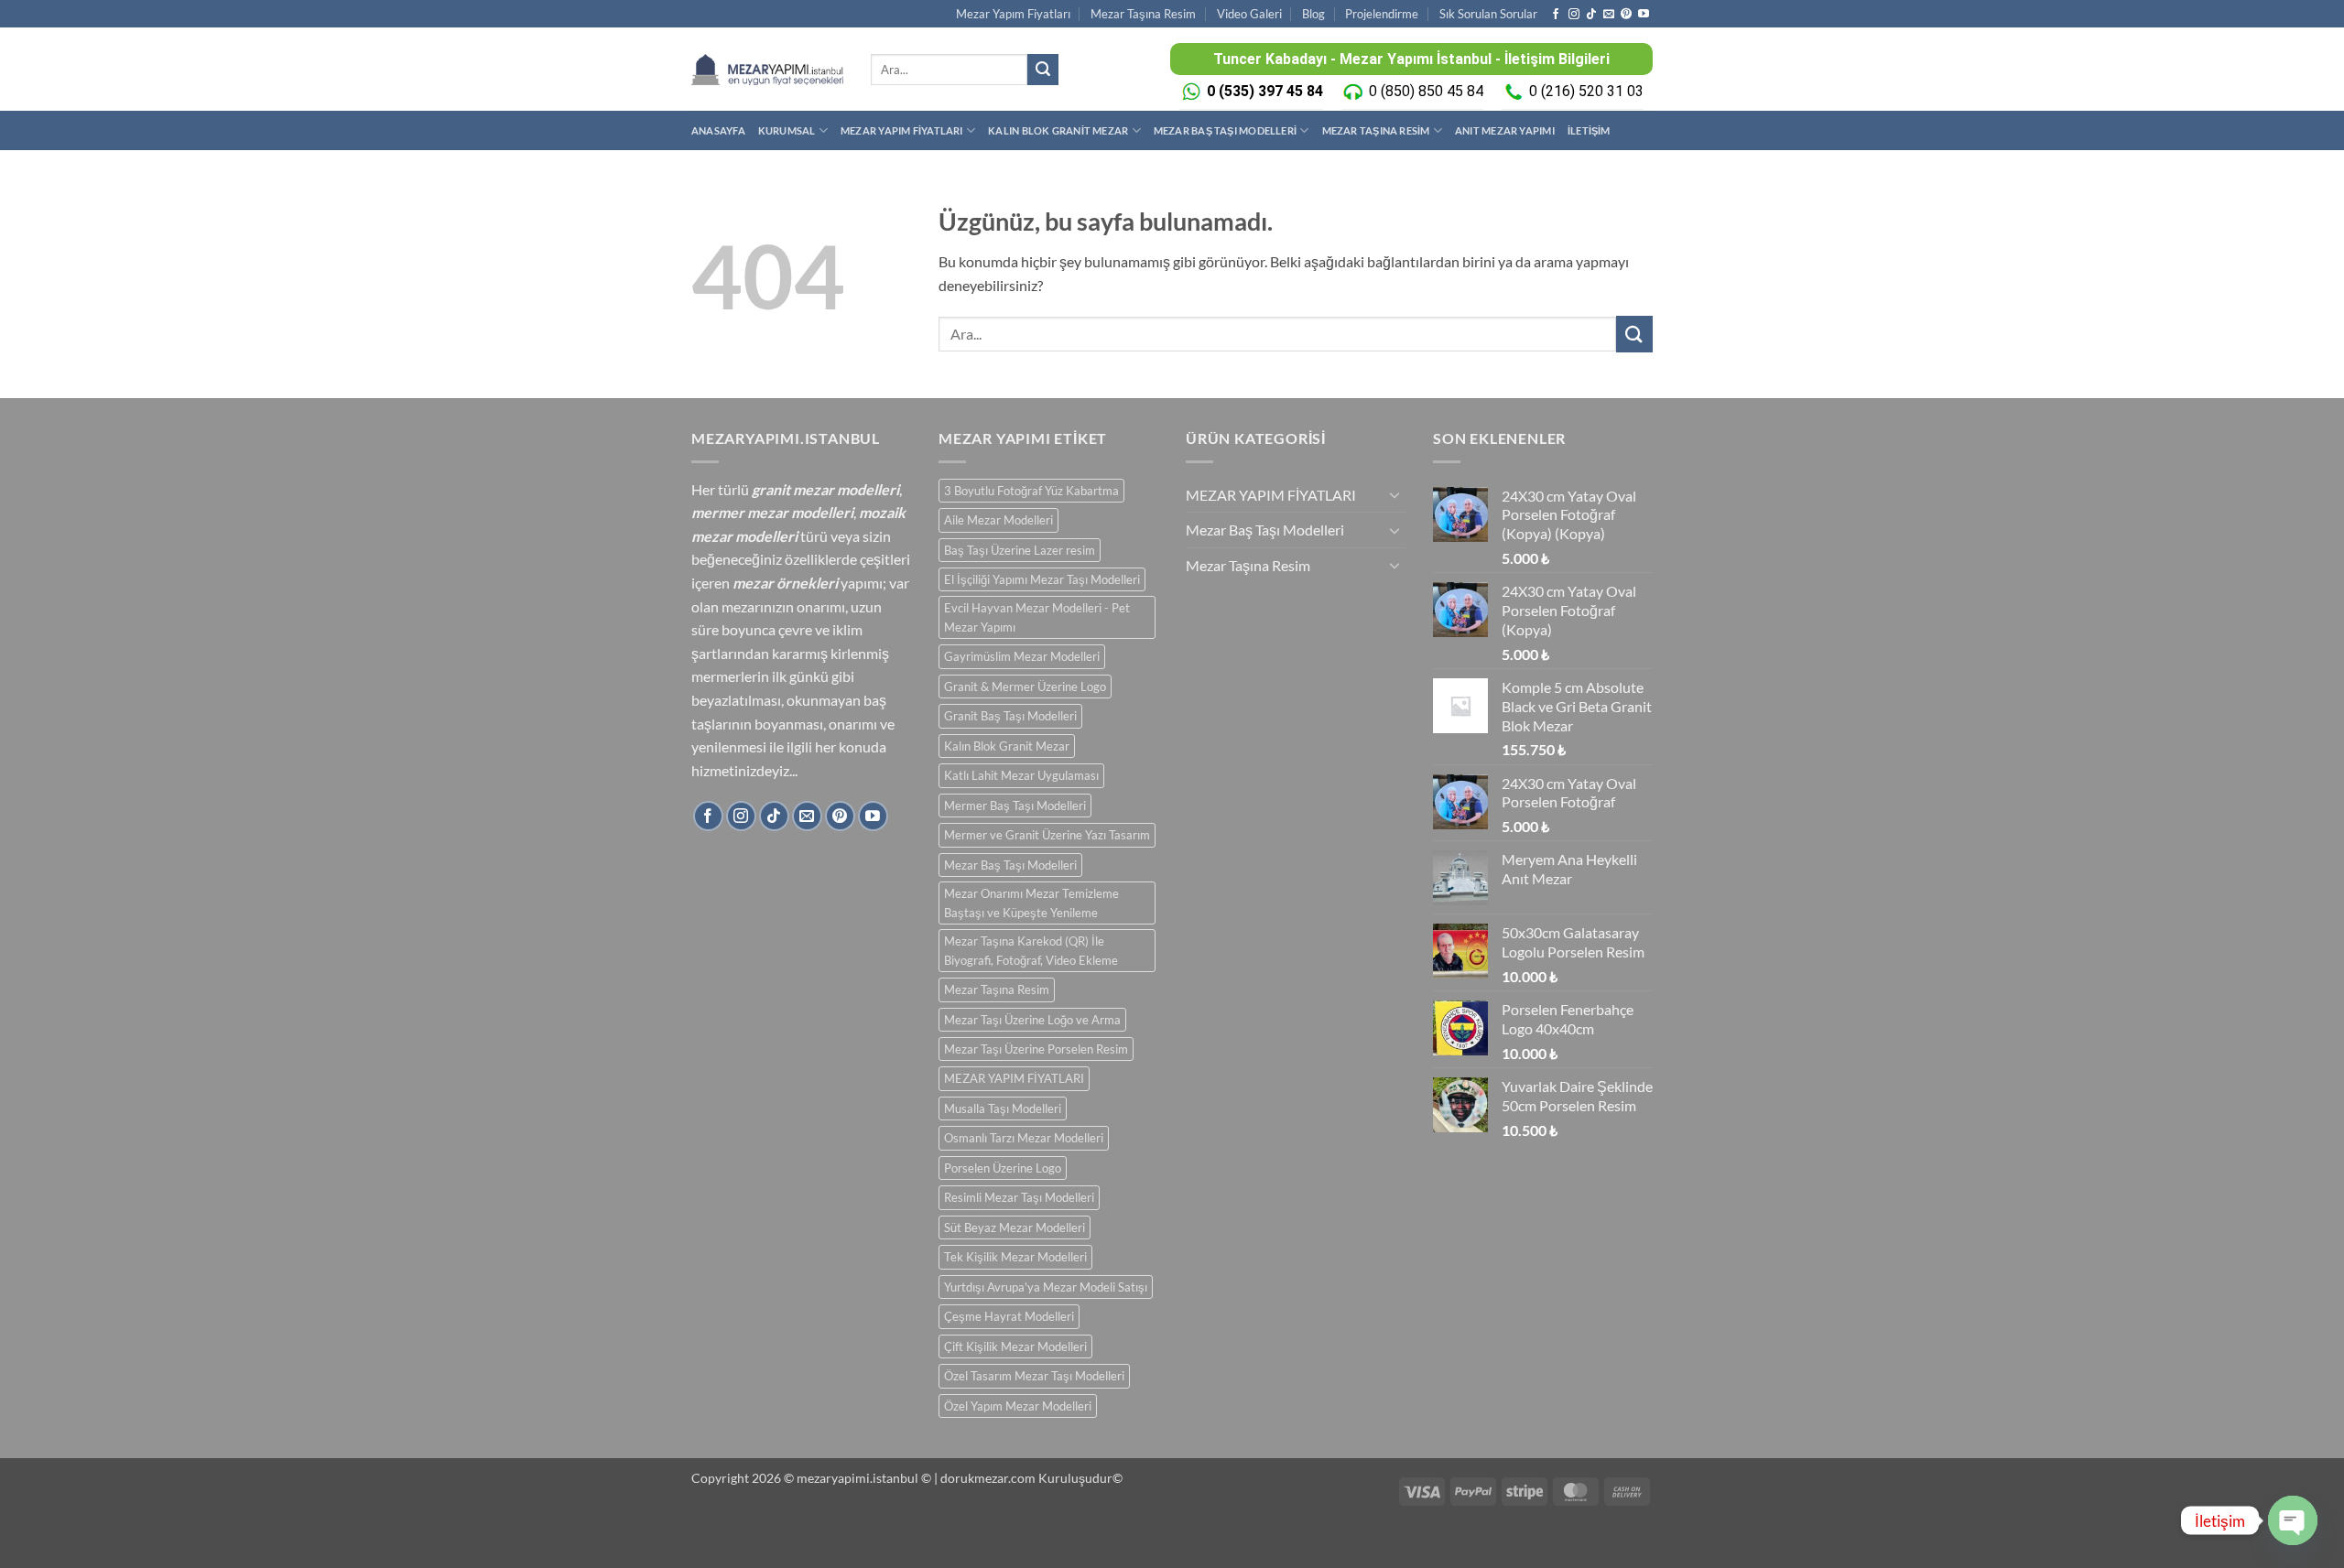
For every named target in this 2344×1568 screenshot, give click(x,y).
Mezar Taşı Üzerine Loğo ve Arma (1032, 1020)
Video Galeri (1249, 14)
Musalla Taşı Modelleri (1003, 1108)
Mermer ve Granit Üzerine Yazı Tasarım (1047, 835)
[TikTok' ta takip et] (1591, 15)
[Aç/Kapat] (1394, 494)
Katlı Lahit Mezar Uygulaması (1021, 775)
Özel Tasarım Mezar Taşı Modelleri (1034, 1376)
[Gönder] (1043, 70)
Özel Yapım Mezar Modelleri (1018, 1406)
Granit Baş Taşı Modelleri (1010, 716)
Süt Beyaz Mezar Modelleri (1015, 1227)
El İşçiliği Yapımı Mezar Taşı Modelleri (1042, 579)
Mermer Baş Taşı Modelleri (1015, 806)
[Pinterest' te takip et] (1626, 15)
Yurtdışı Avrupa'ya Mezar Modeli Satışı (1046, 1287)
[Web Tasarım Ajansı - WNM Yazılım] (1172, 1547)
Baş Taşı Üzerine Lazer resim (1020, 550)
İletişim (1589, 130)
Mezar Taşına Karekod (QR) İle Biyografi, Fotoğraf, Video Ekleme (1031, 950)
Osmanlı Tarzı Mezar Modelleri (1024, 1138)
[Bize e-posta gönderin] (1609, 15)
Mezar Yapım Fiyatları (1013, 14)
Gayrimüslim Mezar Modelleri (1022, 656)
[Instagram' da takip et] (1574, 15)
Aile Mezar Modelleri (998, 520)
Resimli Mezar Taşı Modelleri (1019, 1197)
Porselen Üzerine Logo (1003, 1168)
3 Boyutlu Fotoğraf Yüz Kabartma (1031, 491)
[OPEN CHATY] (2293, 1520)
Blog (1313, 14)
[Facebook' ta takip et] (1556, 15)
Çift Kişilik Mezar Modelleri (1015, 1346)
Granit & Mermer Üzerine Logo (1025, 687)
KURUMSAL (787, 130)
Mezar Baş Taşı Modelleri (1225, 130)
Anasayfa (718, 130)
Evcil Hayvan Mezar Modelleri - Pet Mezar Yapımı (1037, 617)
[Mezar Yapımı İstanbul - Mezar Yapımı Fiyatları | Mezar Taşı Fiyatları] (767, 69)
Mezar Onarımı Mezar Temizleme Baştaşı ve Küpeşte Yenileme (1031, 903)
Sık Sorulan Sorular (1488, 14)
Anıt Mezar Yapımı (1505, 130)
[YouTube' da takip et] (1644, 15)
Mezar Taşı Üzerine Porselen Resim (1036, 1049)
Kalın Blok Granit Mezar (1058, 130)
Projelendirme (1382, 14)
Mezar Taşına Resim (1143, 14)
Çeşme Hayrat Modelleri (1009, 1316)
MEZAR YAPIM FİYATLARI (902, 130)
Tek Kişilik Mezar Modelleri (1015, 1257)
